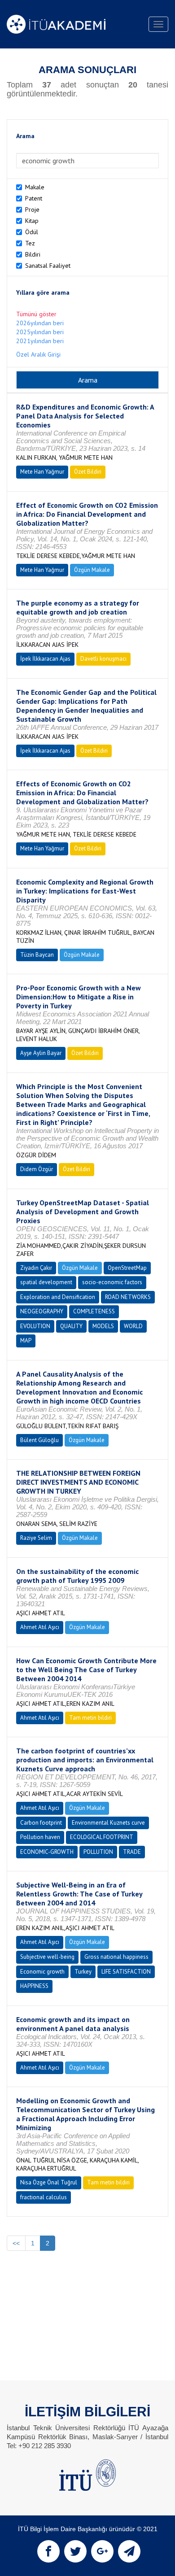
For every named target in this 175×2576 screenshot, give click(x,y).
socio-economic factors (112, 1282)
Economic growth (42, 1972)
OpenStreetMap (127, 1268)
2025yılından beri (40, 332)
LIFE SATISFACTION (126, 1972)
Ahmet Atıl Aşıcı (40, 1627)
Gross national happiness (116, 1957)
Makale (35, 187)
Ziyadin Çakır (36, 1268)
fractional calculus (44, 2197)
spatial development (46, 1282)
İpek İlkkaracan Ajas (45, 659)
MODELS (103, 1326)
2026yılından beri (40, 323)
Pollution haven (40, 1837)
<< (16, 2243)
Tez (30, 243)
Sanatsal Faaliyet (48, 266)
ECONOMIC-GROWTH (47, 1852)
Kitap (32, 221)
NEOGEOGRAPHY (42, 1311)
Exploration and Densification (58, 1297)
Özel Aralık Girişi (38, 354)
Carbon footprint (41, 1823)
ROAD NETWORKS (128, 1297)
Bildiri (33, 254)
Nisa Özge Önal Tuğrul (49, 2182)
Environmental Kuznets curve (108, 1823)
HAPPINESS (34, 1986)
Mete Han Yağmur (42, 472)
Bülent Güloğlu (39, 1440)
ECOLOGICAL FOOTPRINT (102, 1837)
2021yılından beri (40, 341)
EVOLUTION (35, 1326)
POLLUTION (98, 1852)
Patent (34, 198)
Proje (32, 209)
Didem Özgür (37, 1169)
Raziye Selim (36, 1538)
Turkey (83, 1972)
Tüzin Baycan (37, 955)
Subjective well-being (47, 1957)
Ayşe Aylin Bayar (41, 1053)
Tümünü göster (36, 314)
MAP (26, 1340)
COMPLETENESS (94, 1311)
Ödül (32, 232)
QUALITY (71, 1326)
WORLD (133, 1326)
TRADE (132, 1852)
